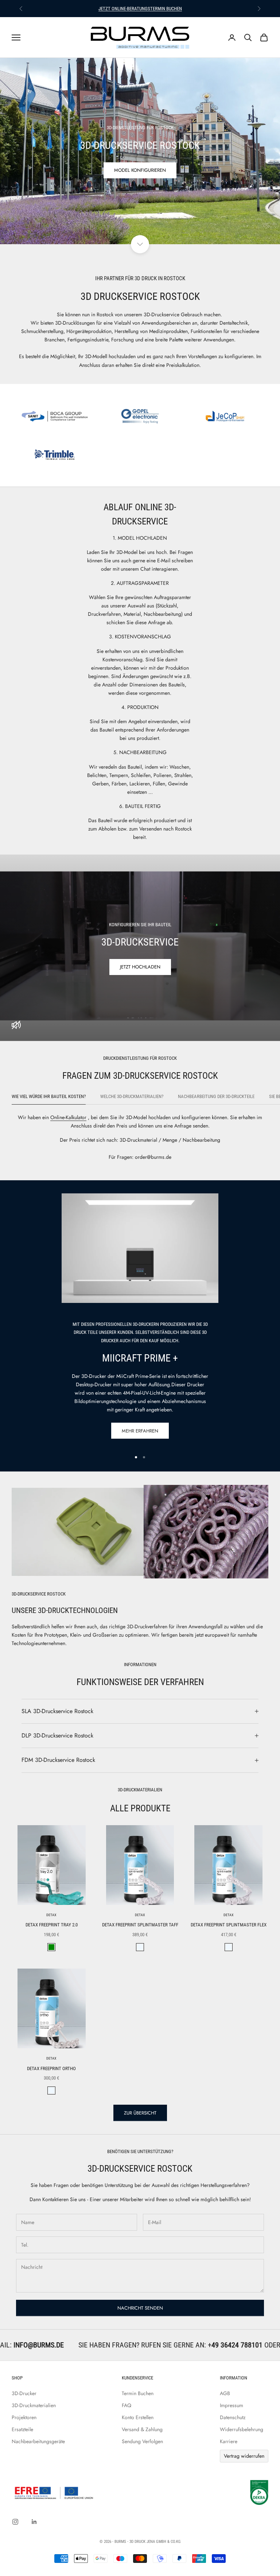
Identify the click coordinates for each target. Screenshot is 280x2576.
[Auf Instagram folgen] (15, 2522)
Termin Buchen (138, 2393)
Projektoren (24, 2417)
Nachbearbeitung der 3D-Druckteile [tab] (216, 1096)
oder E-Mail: (162, 2345)
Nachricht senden (140, 2308)
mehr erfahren (140, 1431)
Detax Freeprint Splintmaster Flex (229, 1925)
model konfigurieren (140, 170)
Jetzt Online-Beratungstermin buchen (140, 9)
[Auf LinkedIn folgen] (34, 2522)
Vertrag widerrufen (244, 2456)
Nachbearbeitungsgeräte (38, 2441)
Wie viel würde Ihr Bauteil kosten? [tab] (49, 1096)
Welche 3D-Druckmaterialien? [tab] (132, 1096)
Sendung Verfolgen (142, 2441)
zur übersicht (140, 2113)
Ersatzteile (22, 2429)
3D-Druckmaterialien (34, 2405)
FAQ (127, 2405)
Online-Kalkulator (68, 1117)
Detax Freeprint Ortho (51, 2068)
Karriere (229, 2441)
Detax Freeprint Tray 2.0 (52, 1925)
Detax (51, 1915)
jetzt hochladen (140, 967)
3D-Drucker (24, 2393)
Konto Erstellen (138, 2417)
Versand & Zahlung (142, 2429)
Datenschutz (233, 2417)
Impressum (232, 2405)
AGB (225, 2393)
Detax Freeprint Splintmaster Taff (140, 1925)
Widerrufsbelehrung (242, 2429)
